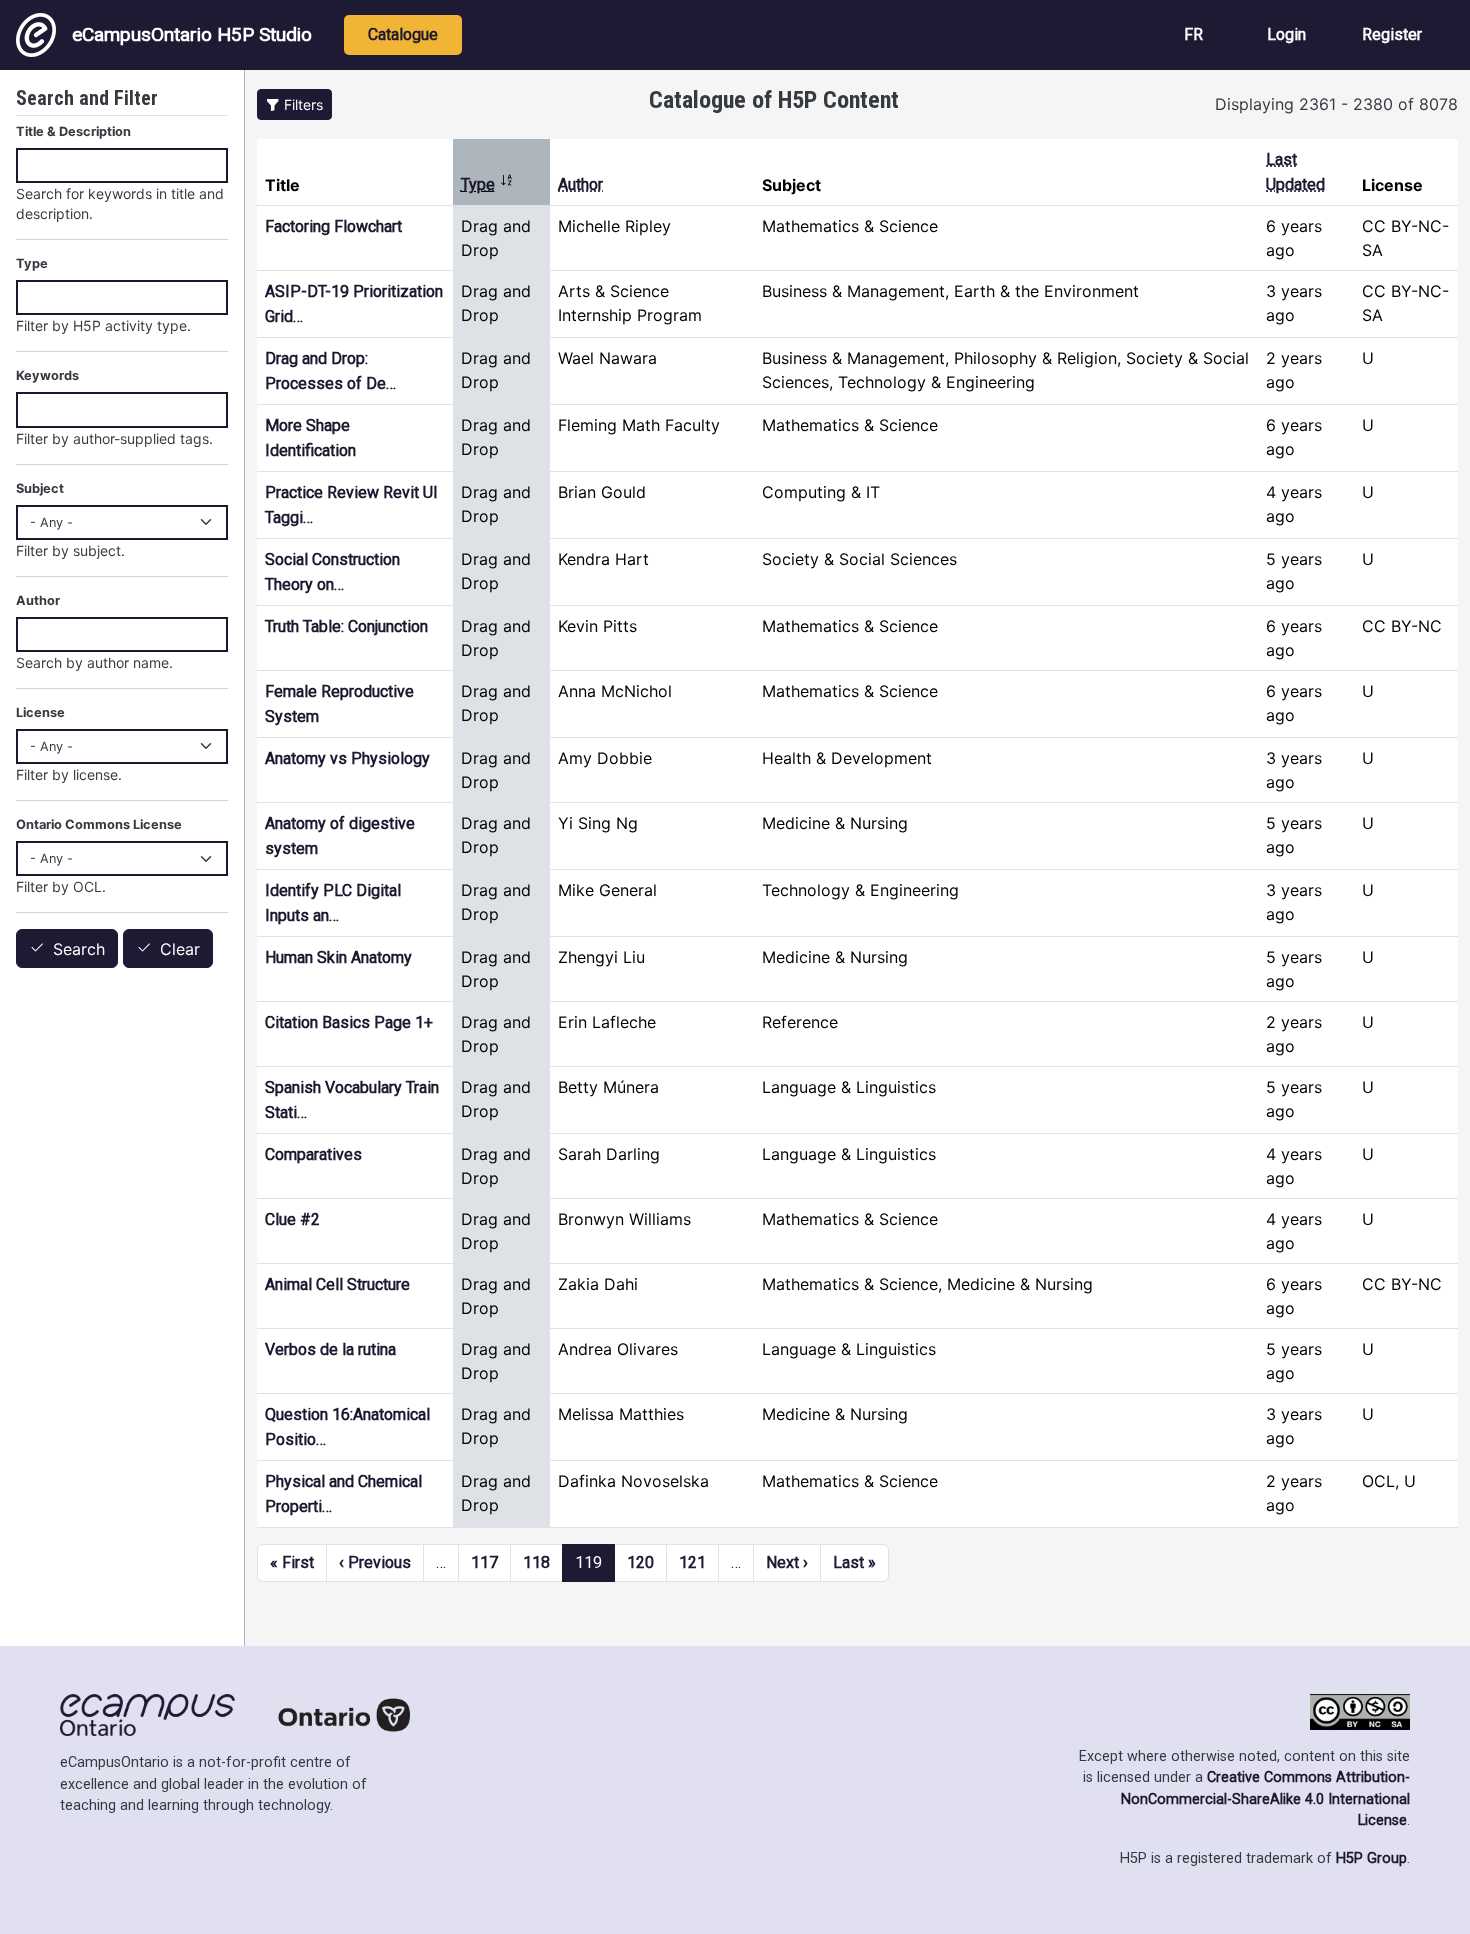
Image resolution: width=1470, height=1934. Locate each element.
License (40, 712)
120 (640, 1562)
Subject (40, 488)
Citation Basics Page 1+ (349, 1022)
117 (484, 1562)
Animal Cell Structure (337, 1284)
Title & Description (73, 131)
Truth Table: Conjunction (346, 626)
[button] (294, 104)
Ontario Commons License (99, 824)
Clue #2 (292, 1219)
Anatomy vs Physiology (347, 758)
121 (692, 1562)
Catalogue (403, 34)
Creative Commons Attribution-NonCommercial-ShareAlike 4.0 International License (1265, 1799)
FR (1193, 34)
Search (79, 949)
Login (1286, 34)
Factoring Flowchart (333, 226)
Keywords (47, 375)
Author (580, 184)
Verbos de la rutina (330, 1349)
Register (1392, 34)
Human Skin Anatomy (338, 957)
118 (536, 1562)
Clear (180, 949)
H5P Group (1371, 1858)
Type (487, 184)
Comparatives (313, 1154)
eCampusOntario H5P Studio (192, 34)
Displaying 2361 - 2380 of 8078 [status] (1336, 104)
